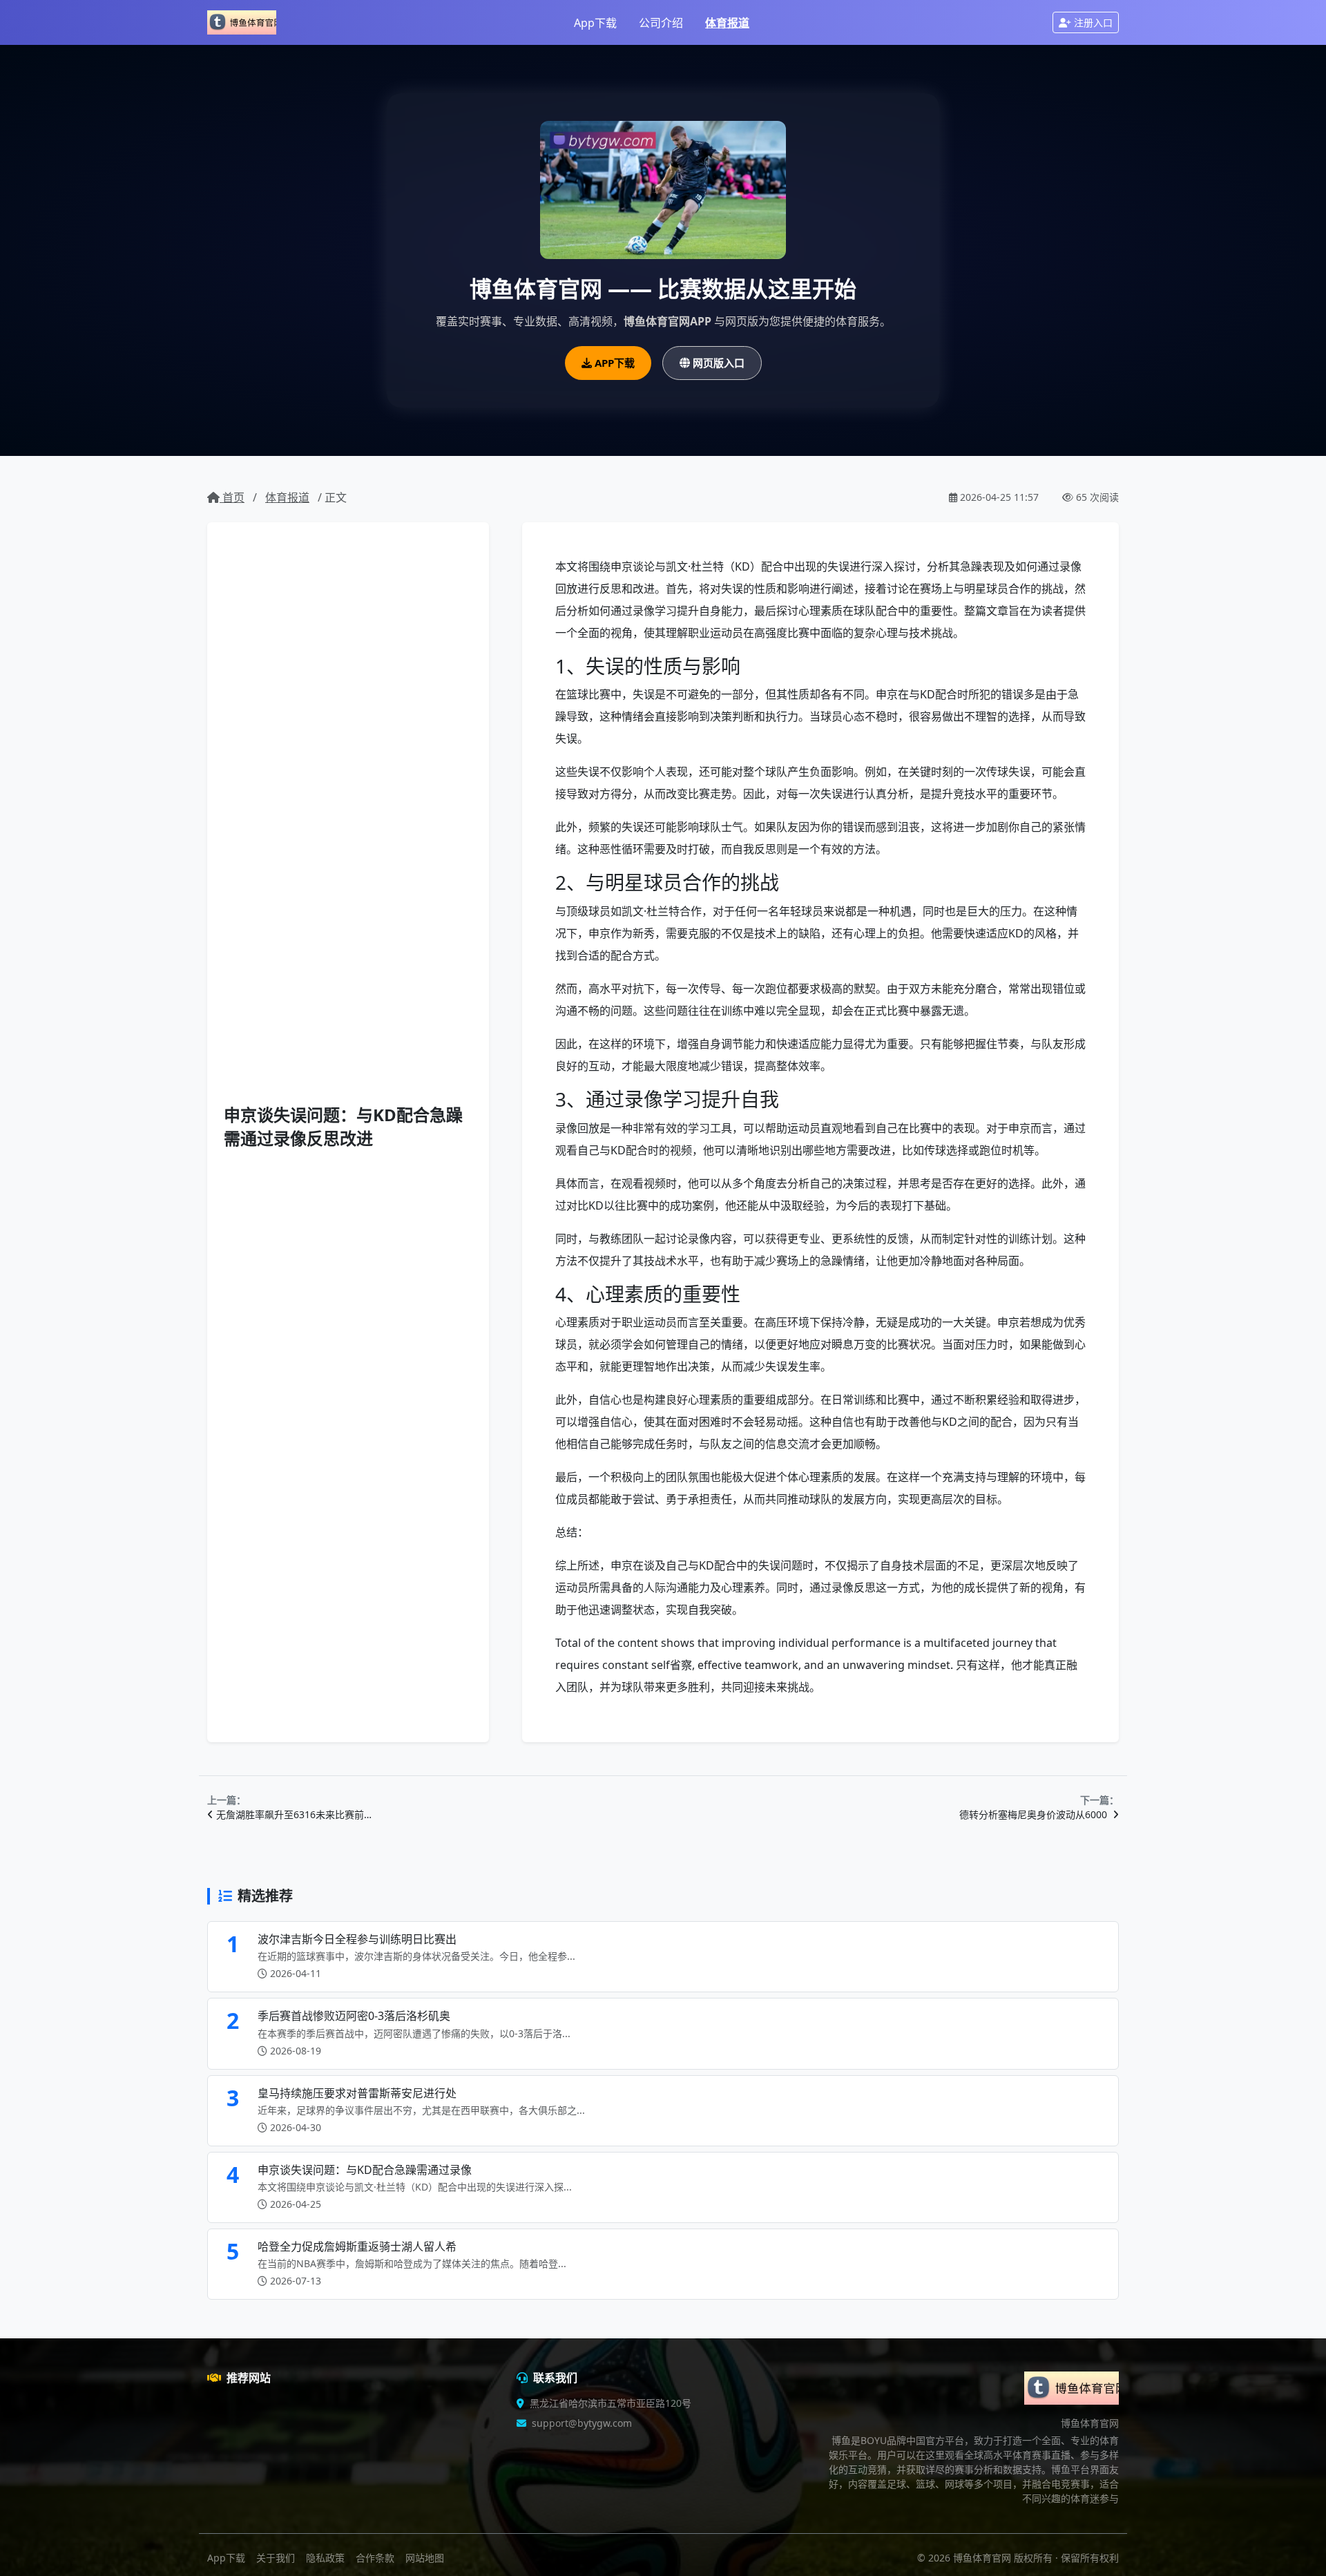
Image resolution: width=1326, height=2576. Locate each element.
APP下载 (615, 363)
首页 (232, 497)
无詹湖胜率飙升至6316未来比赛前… (294, 1814)
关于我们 (276, 2558)
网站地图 (425, 2558)
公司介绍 (661, 23)
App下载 (595, 23)
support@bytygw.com (582, 2423)
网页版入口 (719, 363)
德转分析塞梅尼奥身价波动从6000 (1035, 1814)
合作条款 (375, 2558)
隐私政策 (325, 2558)
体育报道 (727, 23)
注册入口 (1093, 22)
